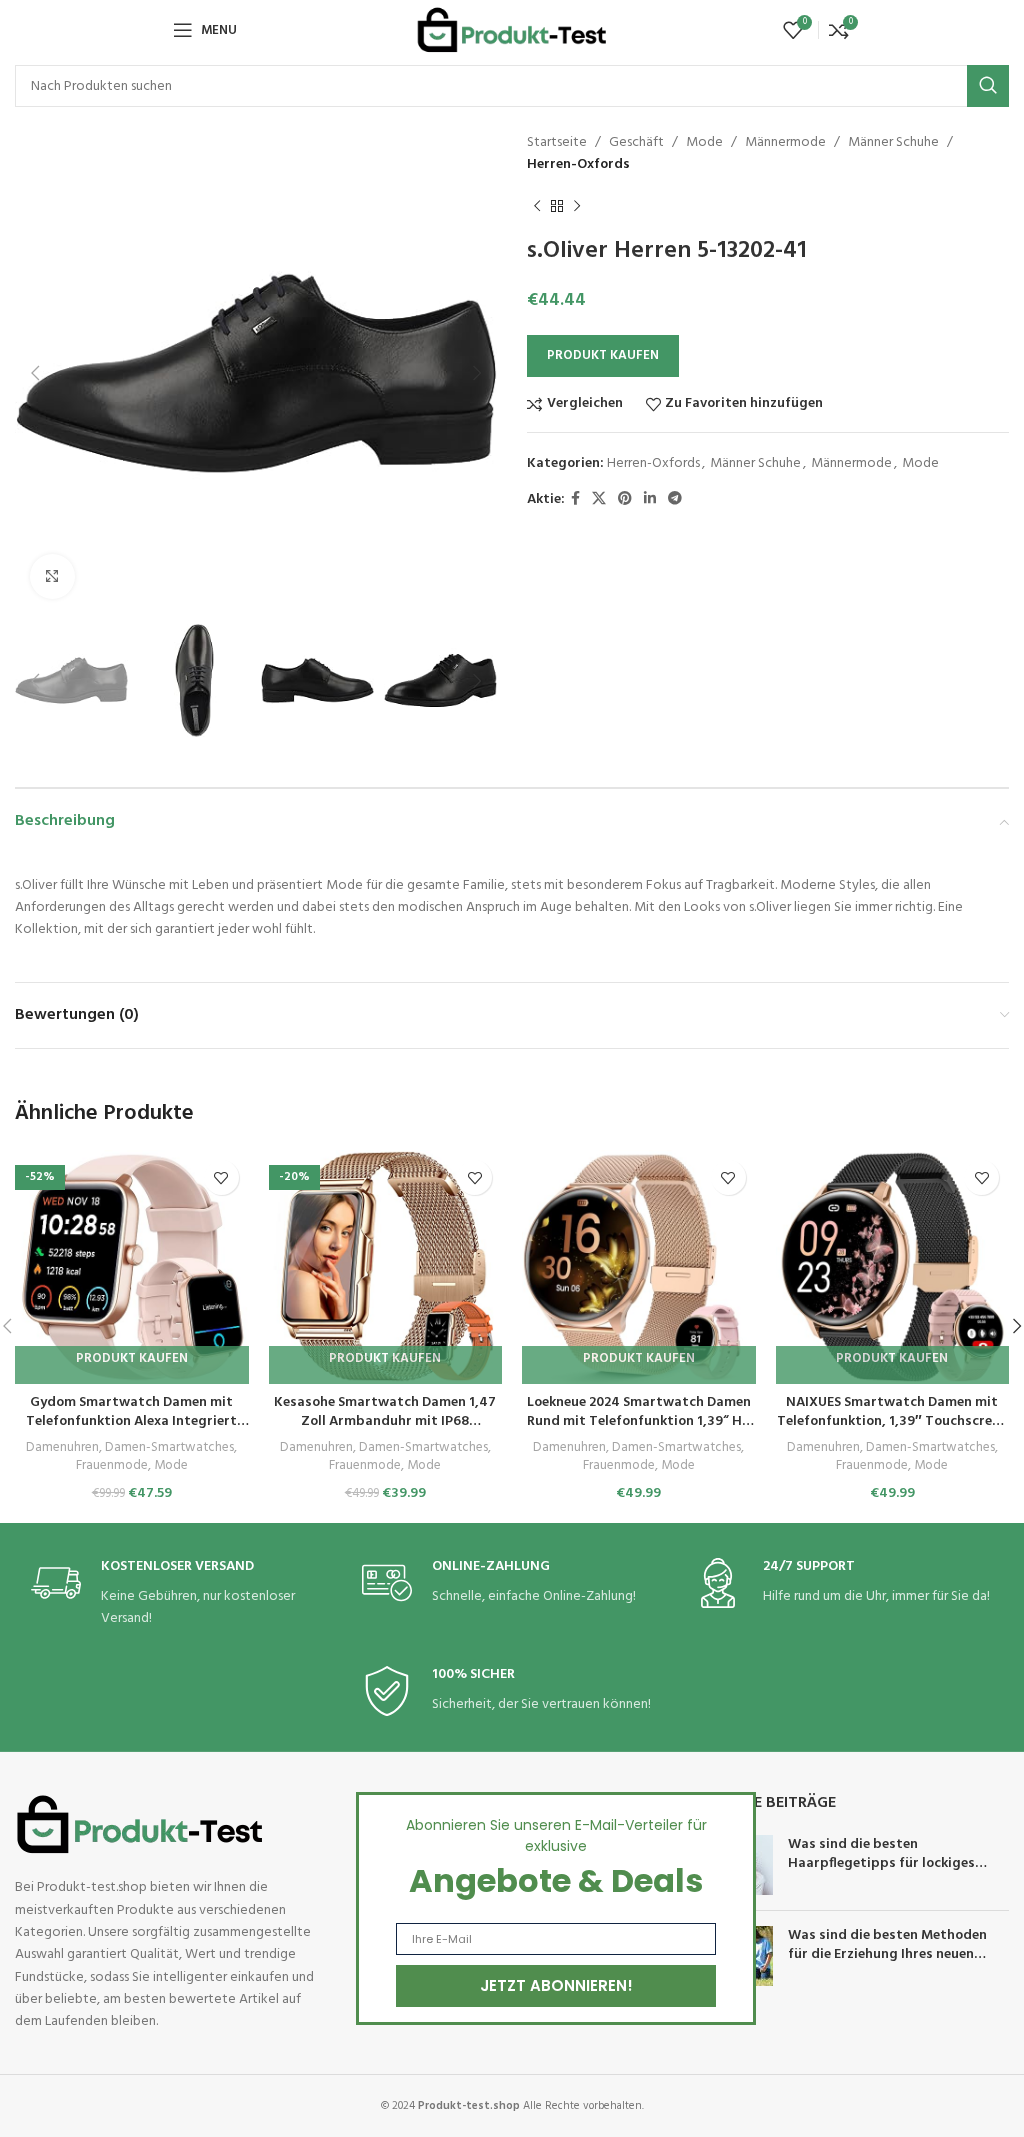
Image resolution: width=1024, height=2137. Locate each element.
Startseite (557, 142)
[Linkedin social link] (650, 499)
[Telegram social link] (675, 499)
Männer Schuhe (893, 142)
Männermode (785, 142)
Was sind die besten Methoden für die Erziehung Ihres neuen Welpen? (887, 1955)
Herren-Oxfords (578, 164)
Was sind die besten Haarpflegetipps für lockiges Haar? (881, 1864)
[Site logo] (512, 30)
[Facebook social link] (575, 499)
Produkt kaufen (603, 355)
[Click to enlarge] (52, 576)
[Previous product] (537, 207)
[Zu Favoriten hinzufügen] (221, 1177)
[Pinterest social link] (625, 499)
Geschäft (636, 142)
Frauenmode (112, 1466)
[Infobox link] (181, 1594)
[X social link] (599, 499)
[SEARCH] (988, 86)
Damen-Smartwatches (169, 1448)
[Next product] (577, 207)
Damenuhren (62, 1448)
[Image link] (140, 1824)
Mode (704, 142)
